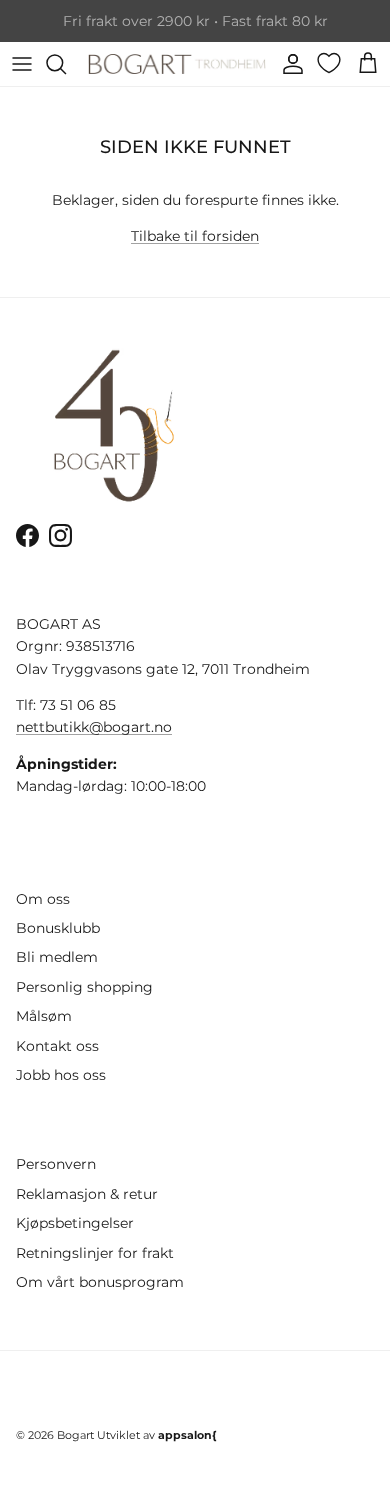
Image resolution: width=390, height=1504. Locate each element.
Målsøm (44, 1016)
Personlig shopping (84, 987)
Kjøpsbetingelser (75, 1223)
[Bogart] (177, 63)
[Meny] (22, 64)
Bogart (75, 1435)
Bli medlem (57, 957)
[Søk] (66, 64)
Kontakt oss (57, 1046)
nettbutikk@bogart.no (94, 727)
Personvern (56, 1164)
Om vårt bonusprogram (100, 1282)
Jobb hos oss (61, 1075)
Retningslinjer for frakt (95, 1253)
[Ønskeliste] (331, 63)
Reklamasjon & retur (87, 1194)
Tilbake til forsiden (195, 236)
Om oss (43, 899)
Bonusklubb (58, 928)
